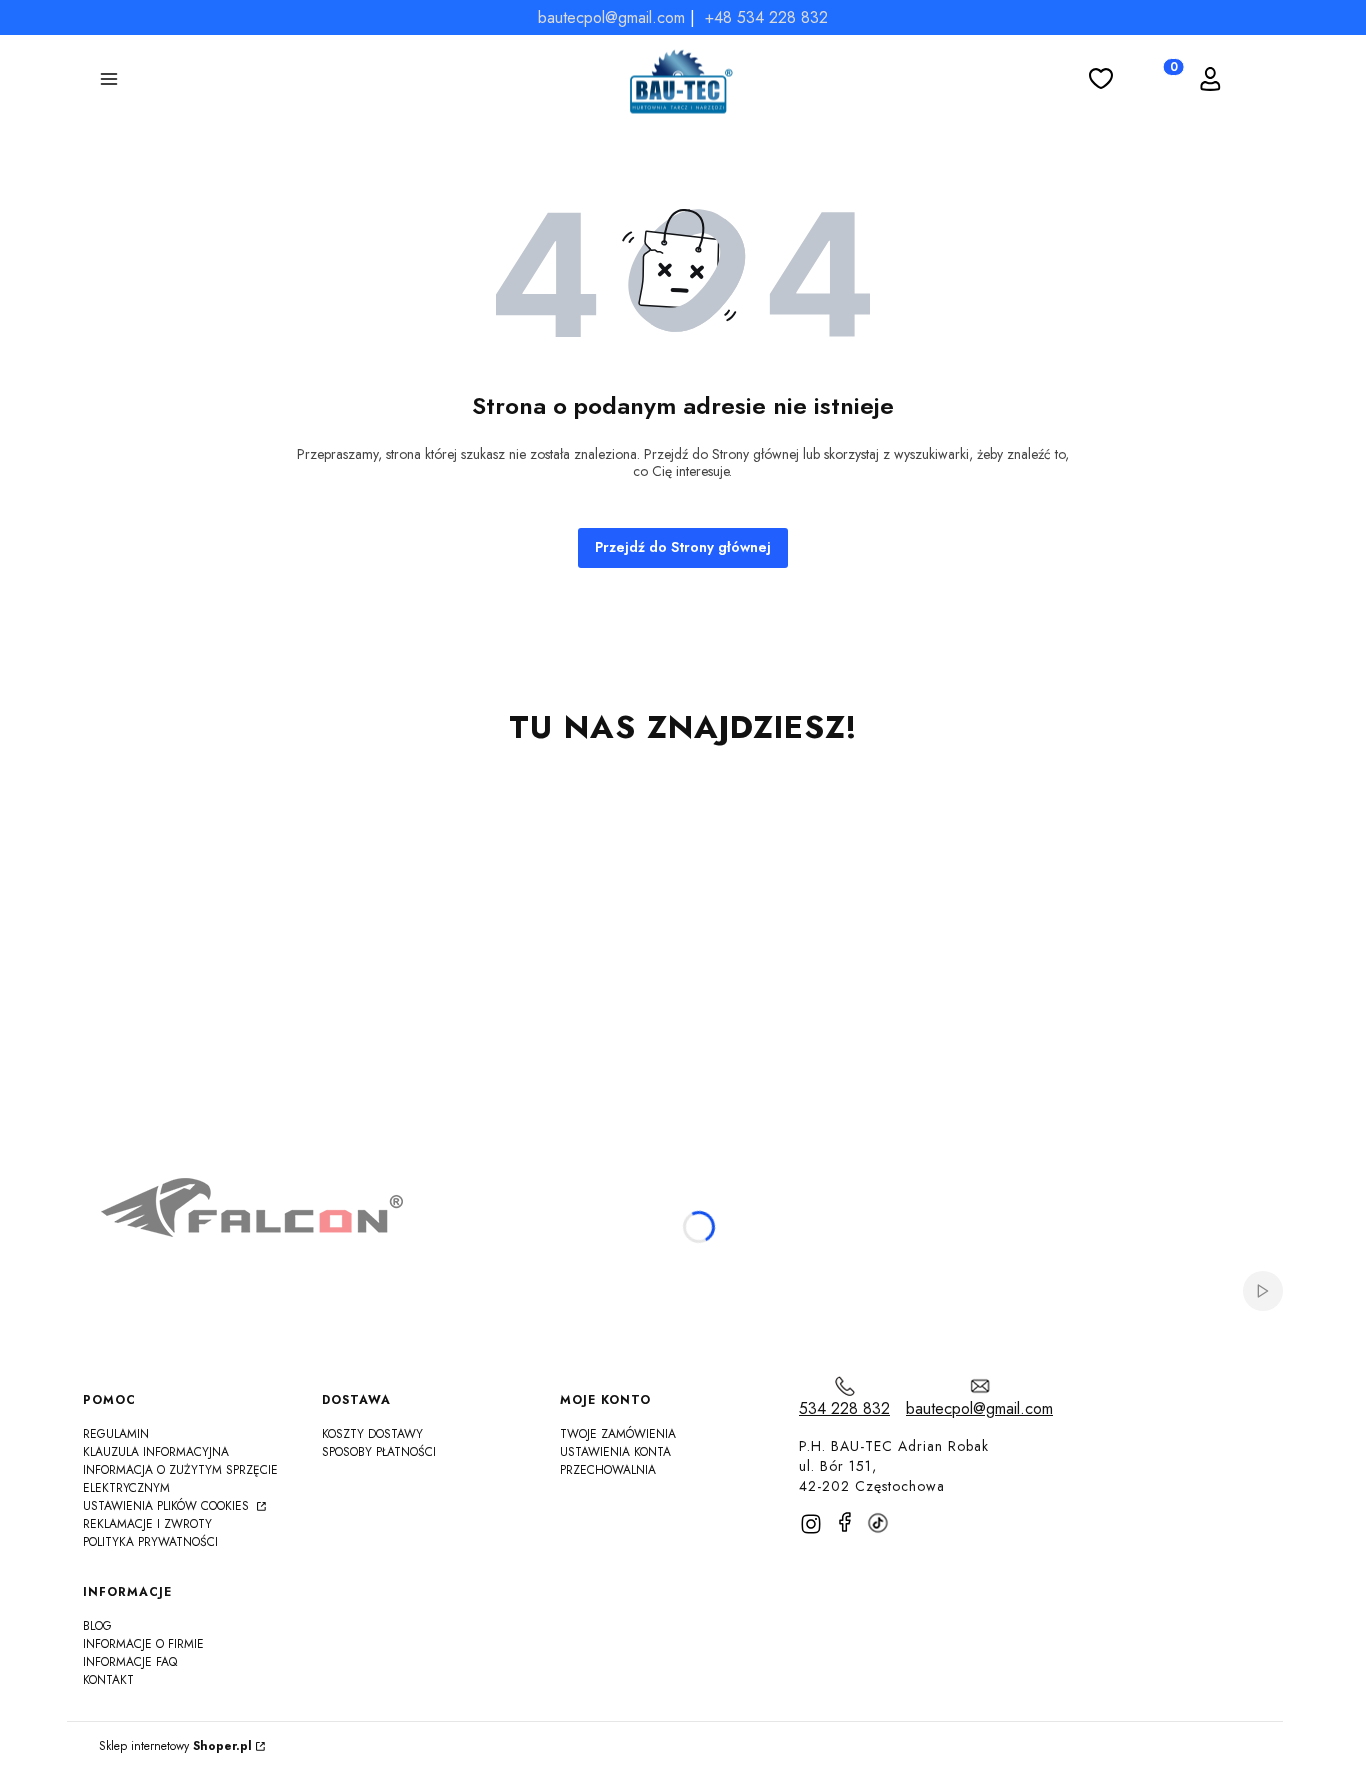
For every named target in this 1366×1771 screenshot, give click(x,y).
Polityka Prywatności (150, 1542)
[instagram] (811, 1524)
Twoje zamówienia (618, 1434)
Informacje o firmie (143, 1644)
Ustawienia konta (615, 1452)
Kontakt (108, 1680)
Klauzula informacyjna (156, 1452)
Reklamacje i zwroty (147, 1524)
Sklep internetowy (175, 1746)
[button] (109, 82)
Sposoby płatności (379, 1452)
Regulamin (116, 1434)
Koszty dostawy (372, 1434)
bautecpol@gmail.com (611, 17)
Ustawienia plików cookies (168, 1506)
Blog (97, 1626)
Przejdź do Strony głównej (683, 547)
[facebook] (845, 1522)
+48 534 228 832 (766, 17)
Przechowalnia (608, 1470)
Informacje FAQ (130, 1662)
